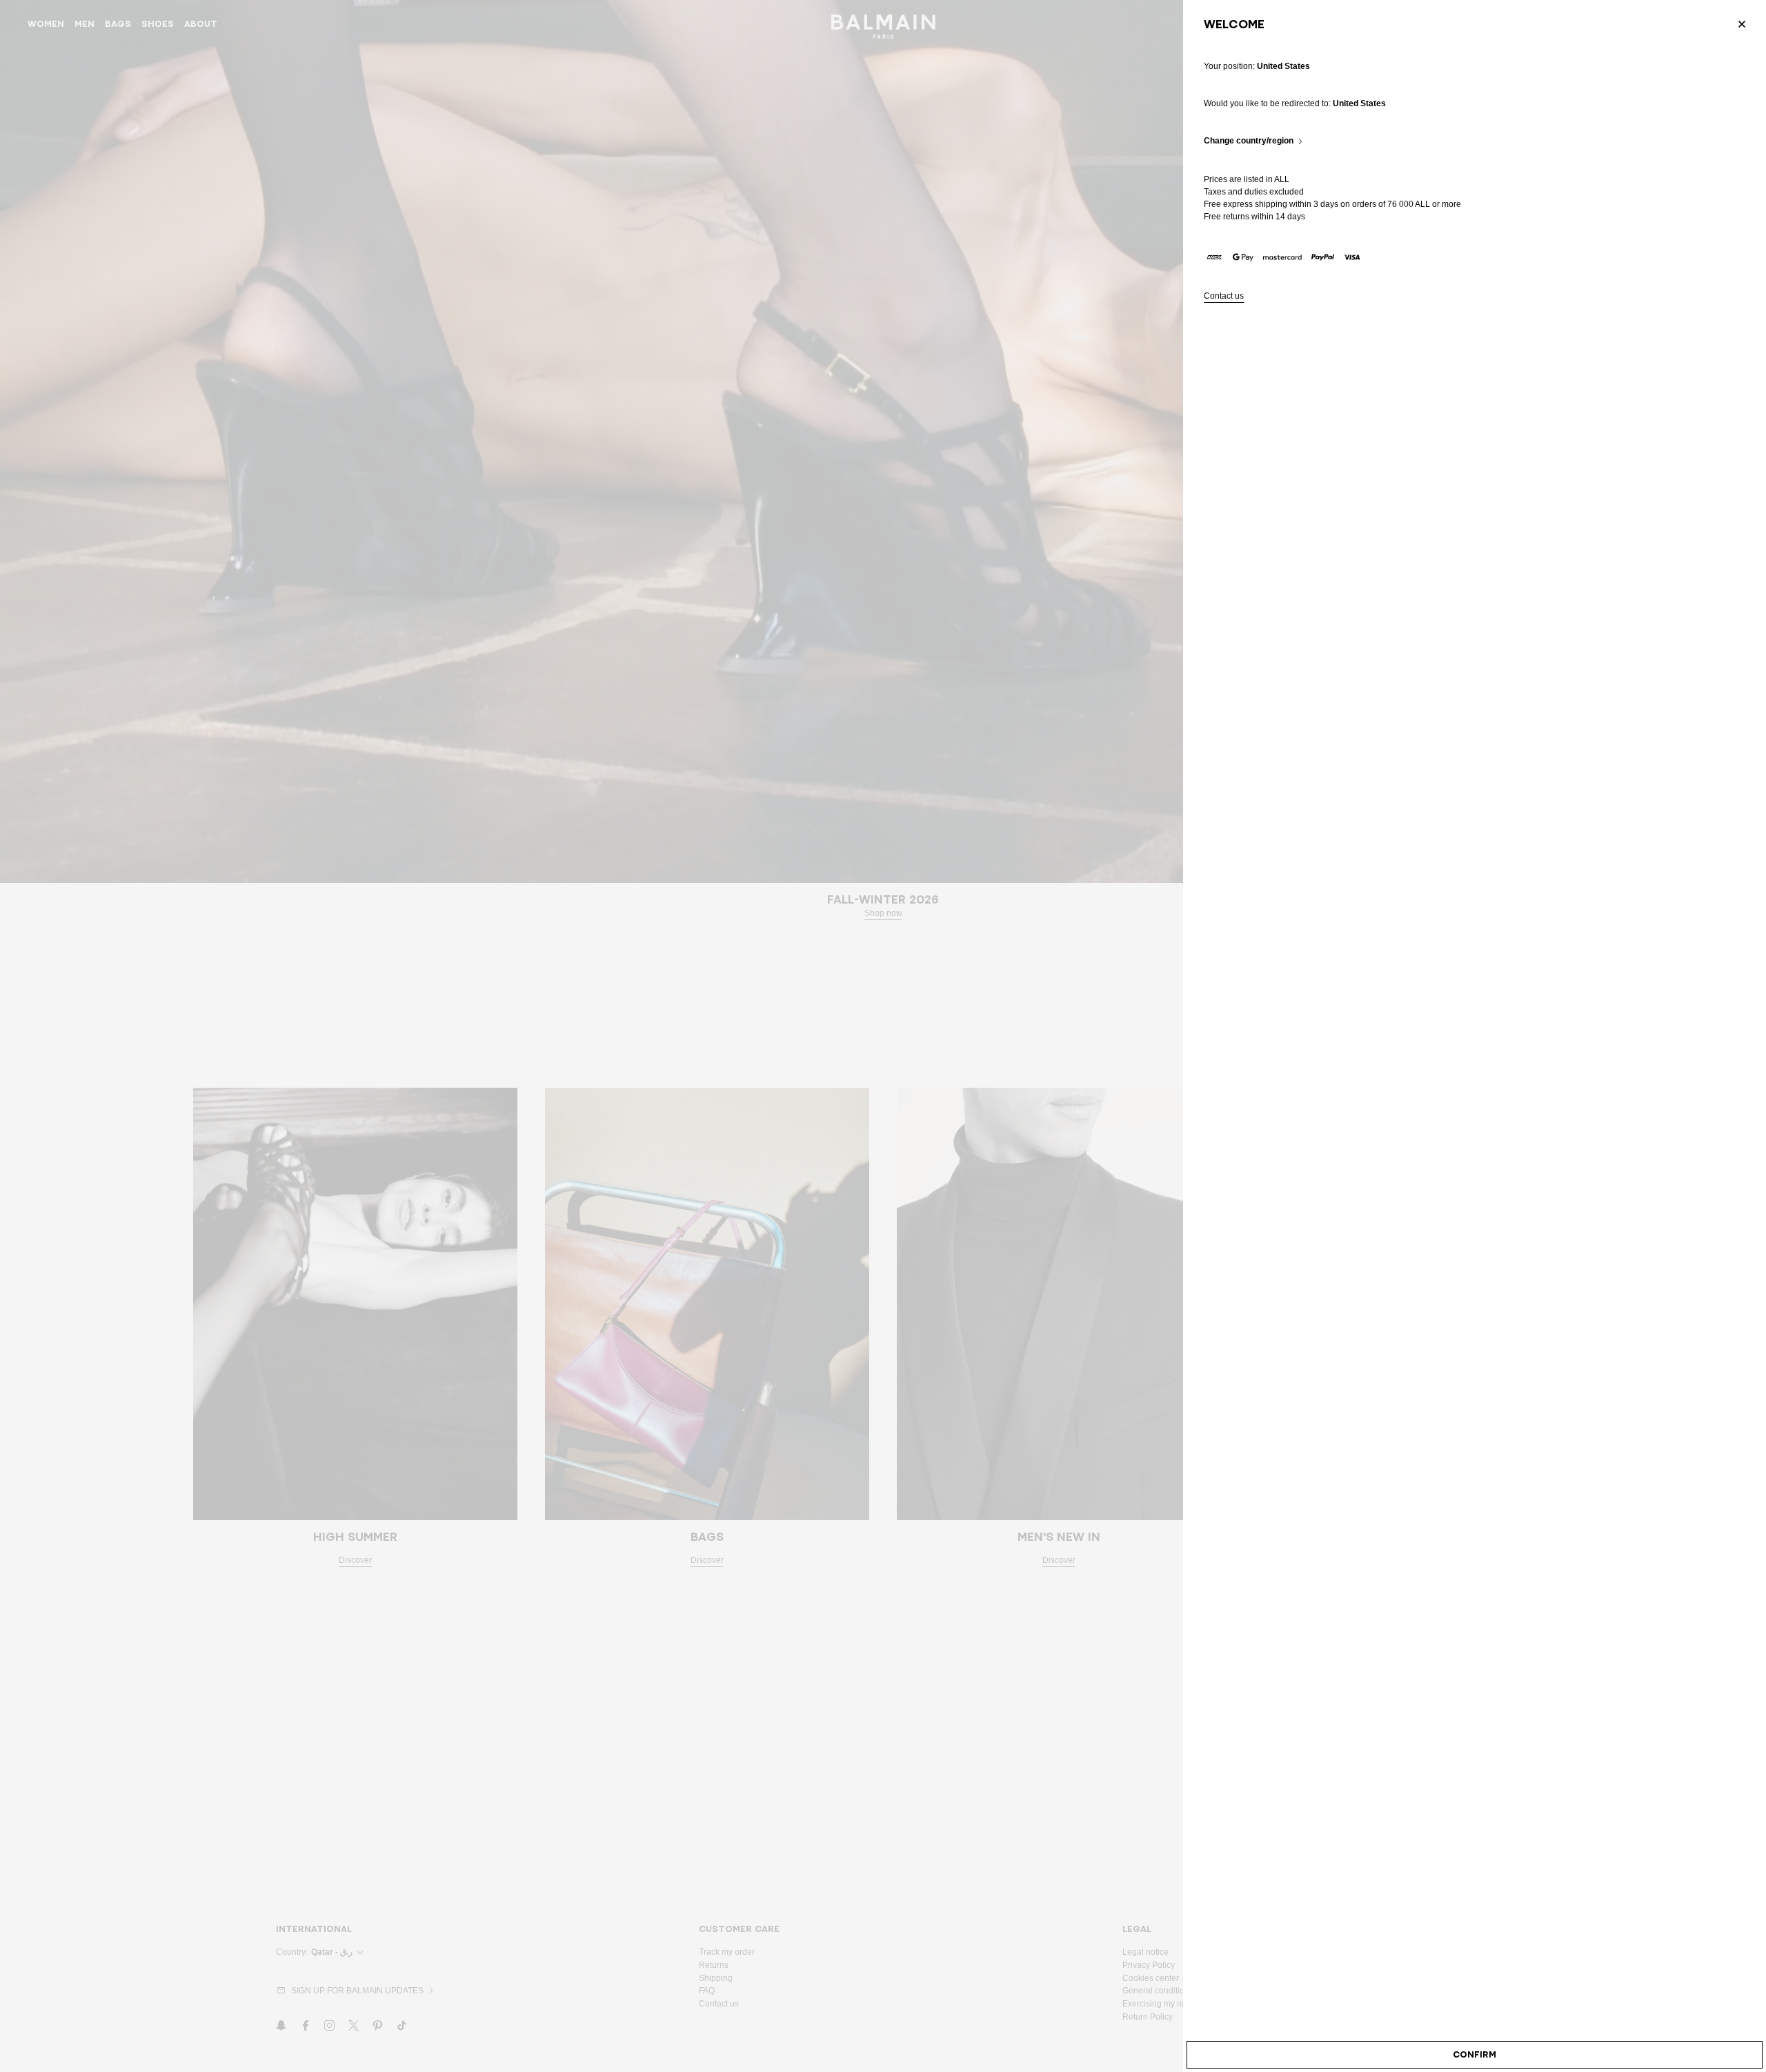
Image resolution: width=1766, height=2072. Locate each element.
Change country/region (1249, 141)
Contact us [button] (1224, 296)
